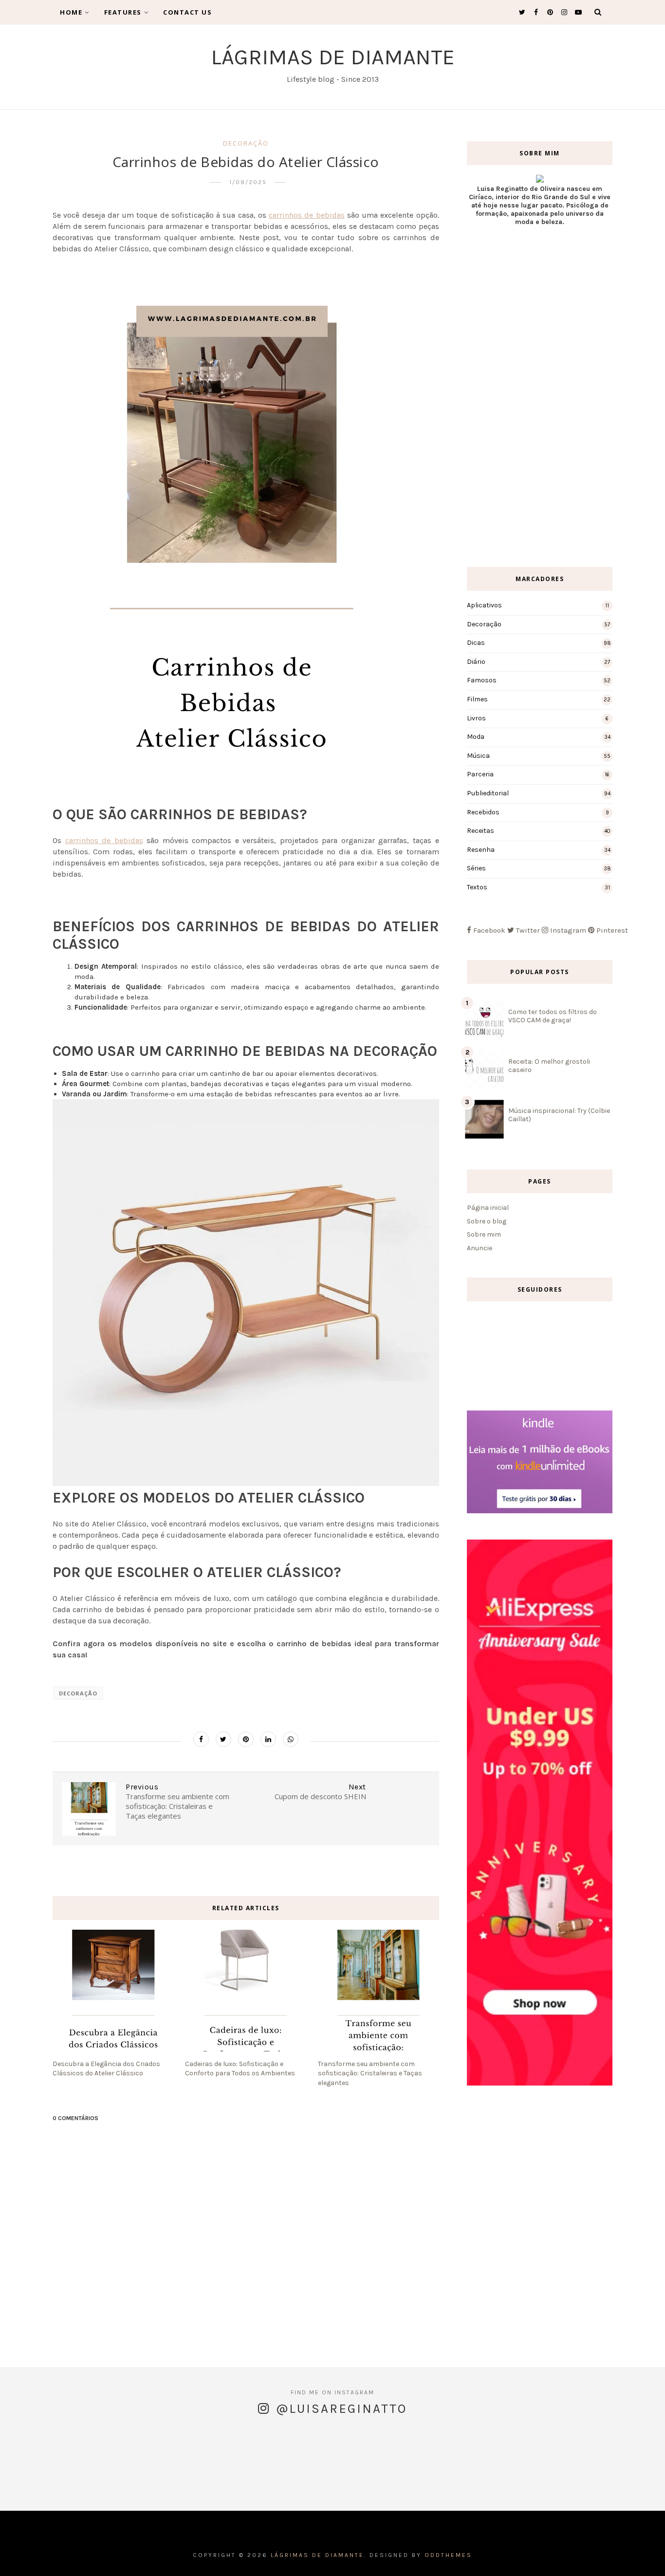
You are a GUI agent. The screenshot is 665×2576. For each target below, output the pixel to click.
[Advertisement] (540, 396)
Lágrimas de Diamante (333, 57)
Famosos (482, 680)
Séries (476, 868)
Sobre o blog (487, 1221)
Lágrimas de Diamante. (319, 2555)
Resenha (481, 850)
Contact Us (187, 12)
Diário (476, 662)
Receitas (480, 831)
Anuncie (480, 1248)
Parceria (480, 774)
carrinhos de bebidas (307, 215)
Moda (476, 737)
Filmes (477, 699)
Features (123, 12)
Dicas (476, 643)
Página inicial (488, 1208)
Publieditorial (488, 793)
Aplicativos (484, 605)
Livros (476, 718)
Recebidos (483, 812)
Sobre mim (484, 1234)
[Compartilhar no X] (223, 1739)
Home (71, 12)
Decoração (246, 143)
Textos (477, 887)
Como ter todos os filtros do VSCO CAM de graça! (553, 1016)
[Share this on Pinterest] (246, 1739)
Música (478, 756)
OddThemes (448, 2555)
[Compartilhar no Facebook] (201, 1739)
